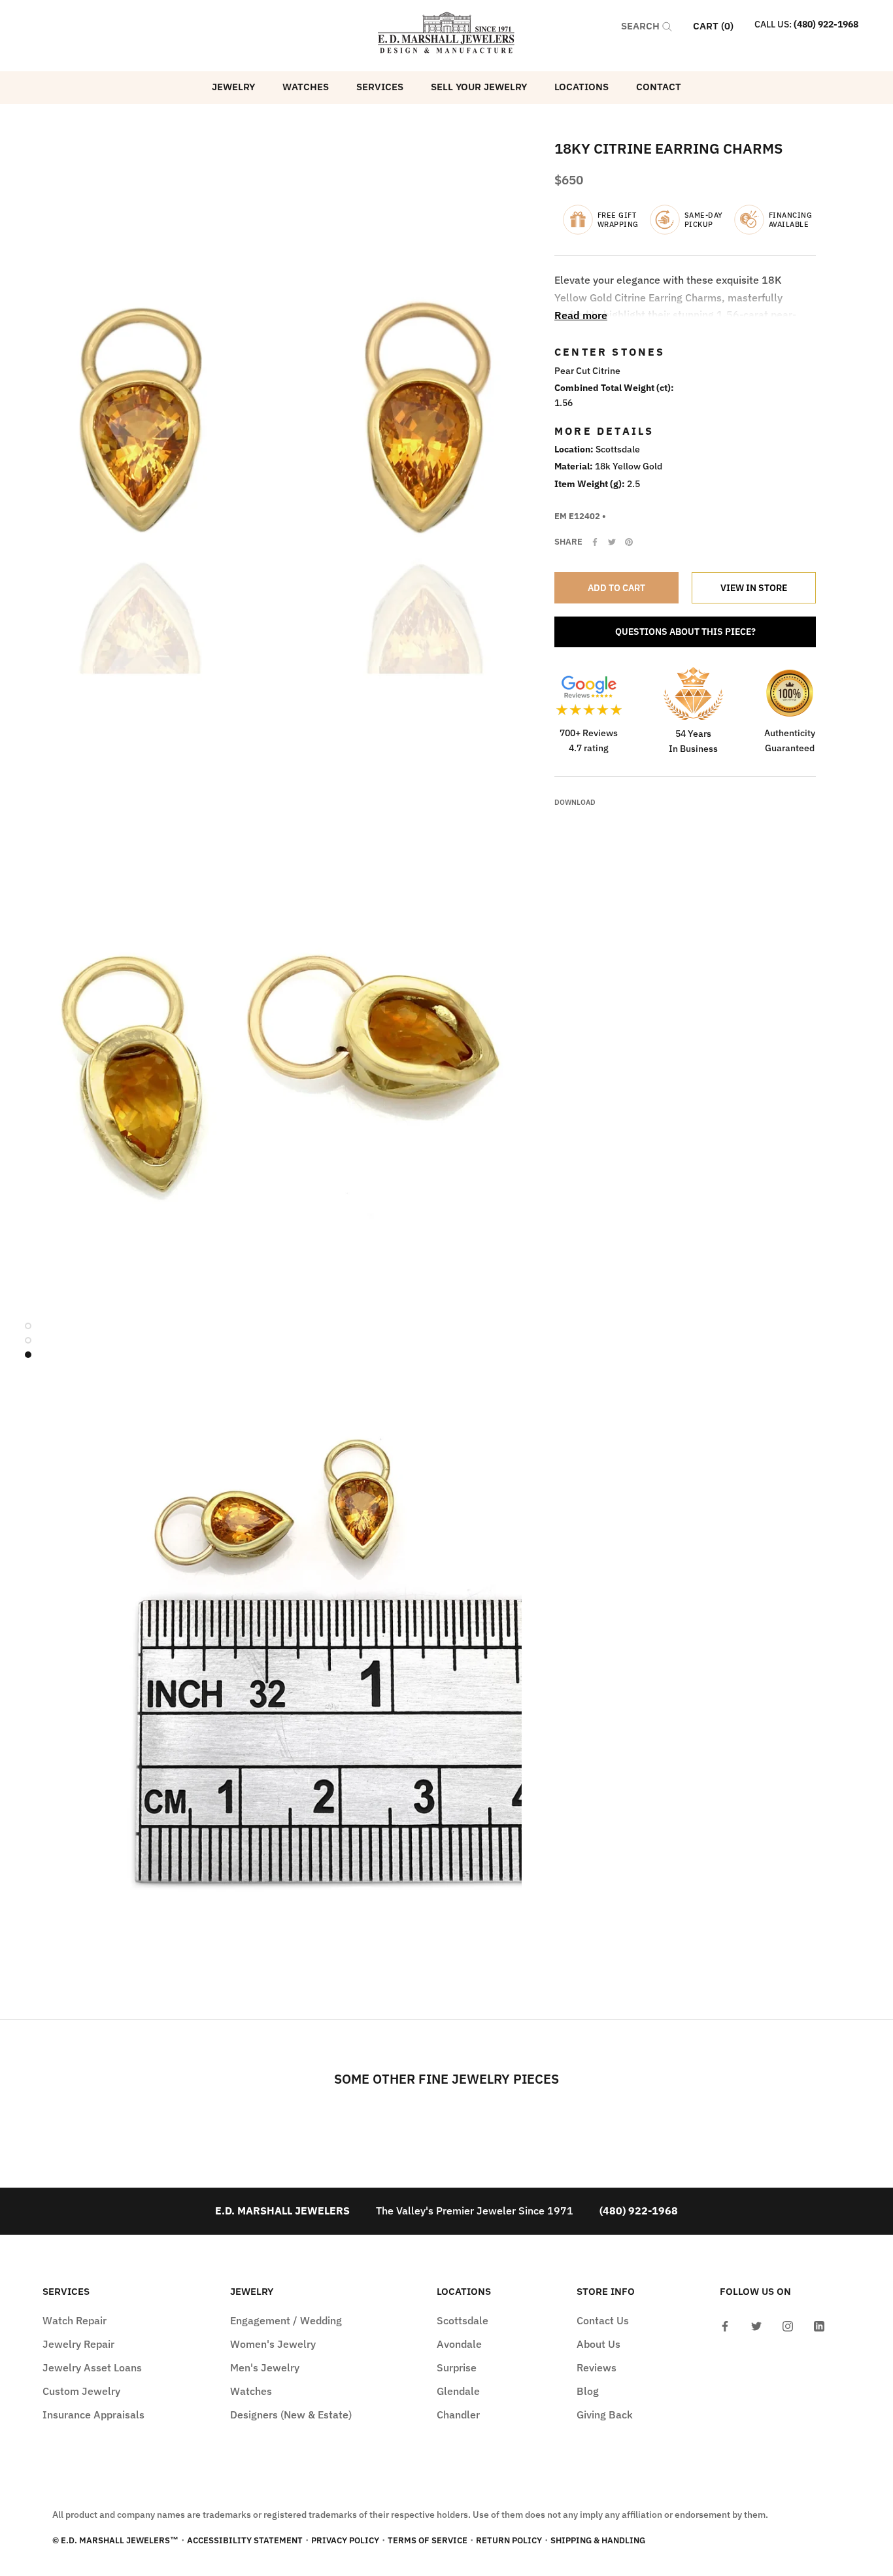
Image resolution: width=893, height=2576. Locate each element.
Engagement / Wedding (286, 2320)
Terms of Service (428, 2540)
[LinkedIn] (819, 2325)
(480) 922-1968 (826, 24)
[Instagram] (788, 2325)
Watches (306, 87)
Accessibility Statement (245, 2540)
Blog (588, 2391)
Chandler (458, 2415)
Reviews (597, 2367)
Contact (659, 87)
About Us (598, 2344)
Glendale (458, 2391)
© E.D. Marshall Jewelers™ (115, 2540)
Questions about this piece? (685, 632)
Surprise (457, 2367)
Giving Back (605, 2415)
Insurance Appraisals (93, 2415)
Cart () (713, 26)
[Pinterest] (629, 542)
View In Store (754, 588)
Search (642, 26)
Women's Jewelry (273, 2344)
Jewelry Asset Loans (92, 2367)
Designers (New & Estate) (291, 2415)
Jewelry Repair (78, 2344)
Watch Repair (75, 2320)
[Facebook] (595, 542)
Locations (581, 87)
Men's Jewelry (265, 2367)
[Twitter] (612, 542)
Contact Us (603, 2320)
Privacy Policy (345, 2540)
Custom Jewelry (81, 2391)
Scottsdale (463, 2320)
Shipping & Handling (598, 2540)
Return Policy (509, 2540)
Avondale (459, 2344)
